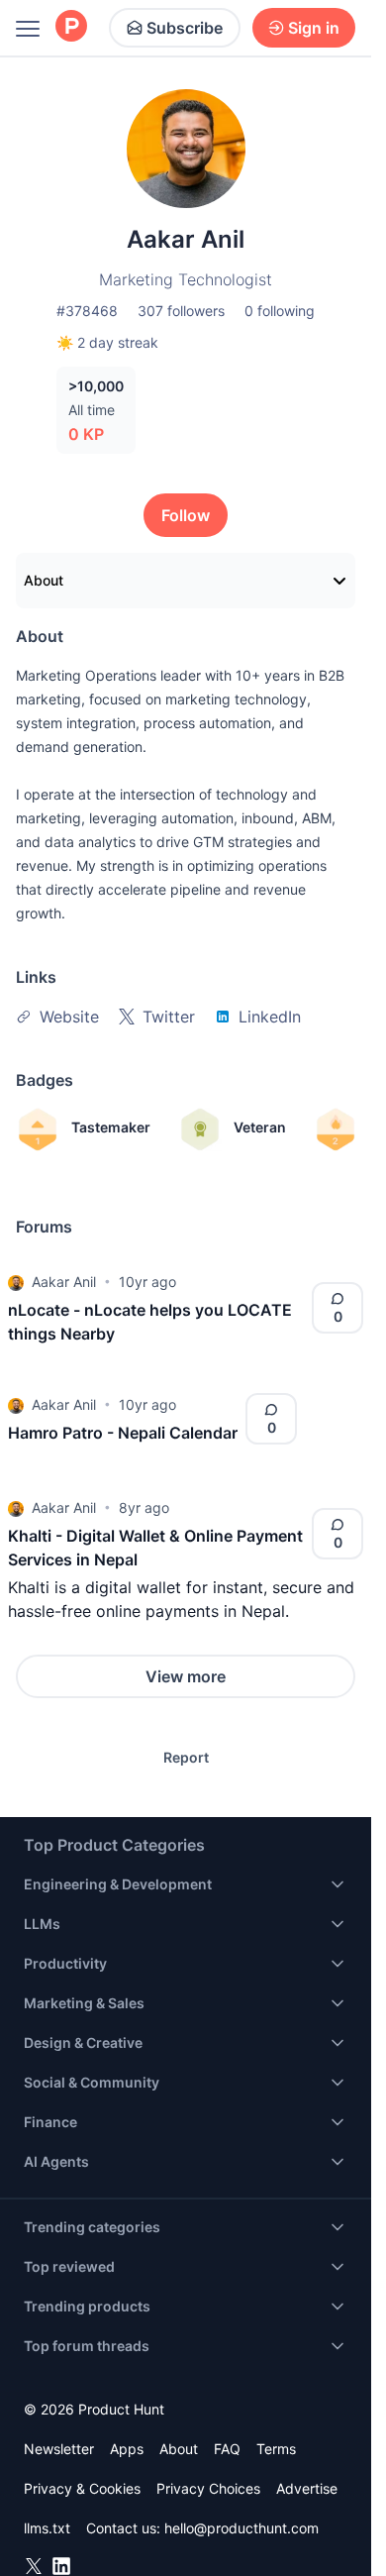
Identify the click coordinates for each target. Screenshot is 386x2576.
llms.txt (47, 2528)
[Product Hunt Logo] (71, 27)
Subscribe (185, 28)
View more (186, 1676)
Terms (276, 2449)
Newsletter (59, 2449)
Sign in (314, 28)
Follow (186, 515)
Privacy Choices (208, 2488)
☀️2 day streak (107, 342)
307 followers (181, 311)
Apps (127, 2449)
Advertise (307, 2488)
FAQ (227, 2449)
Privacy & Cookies (82, 2488)
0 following (280, 311)
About (44, 580)
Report (186, 1757)
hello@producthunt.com (241, 2528)
